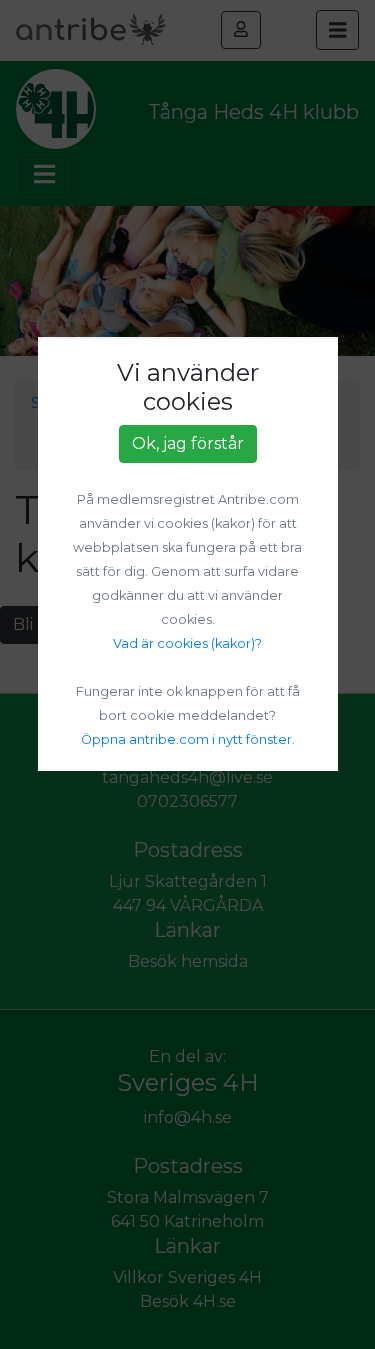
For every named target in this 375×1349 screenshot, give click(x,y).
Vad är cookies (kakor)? (187, 643)
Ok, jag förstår (188, 443)
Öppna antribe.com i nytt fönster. (188, 739)
